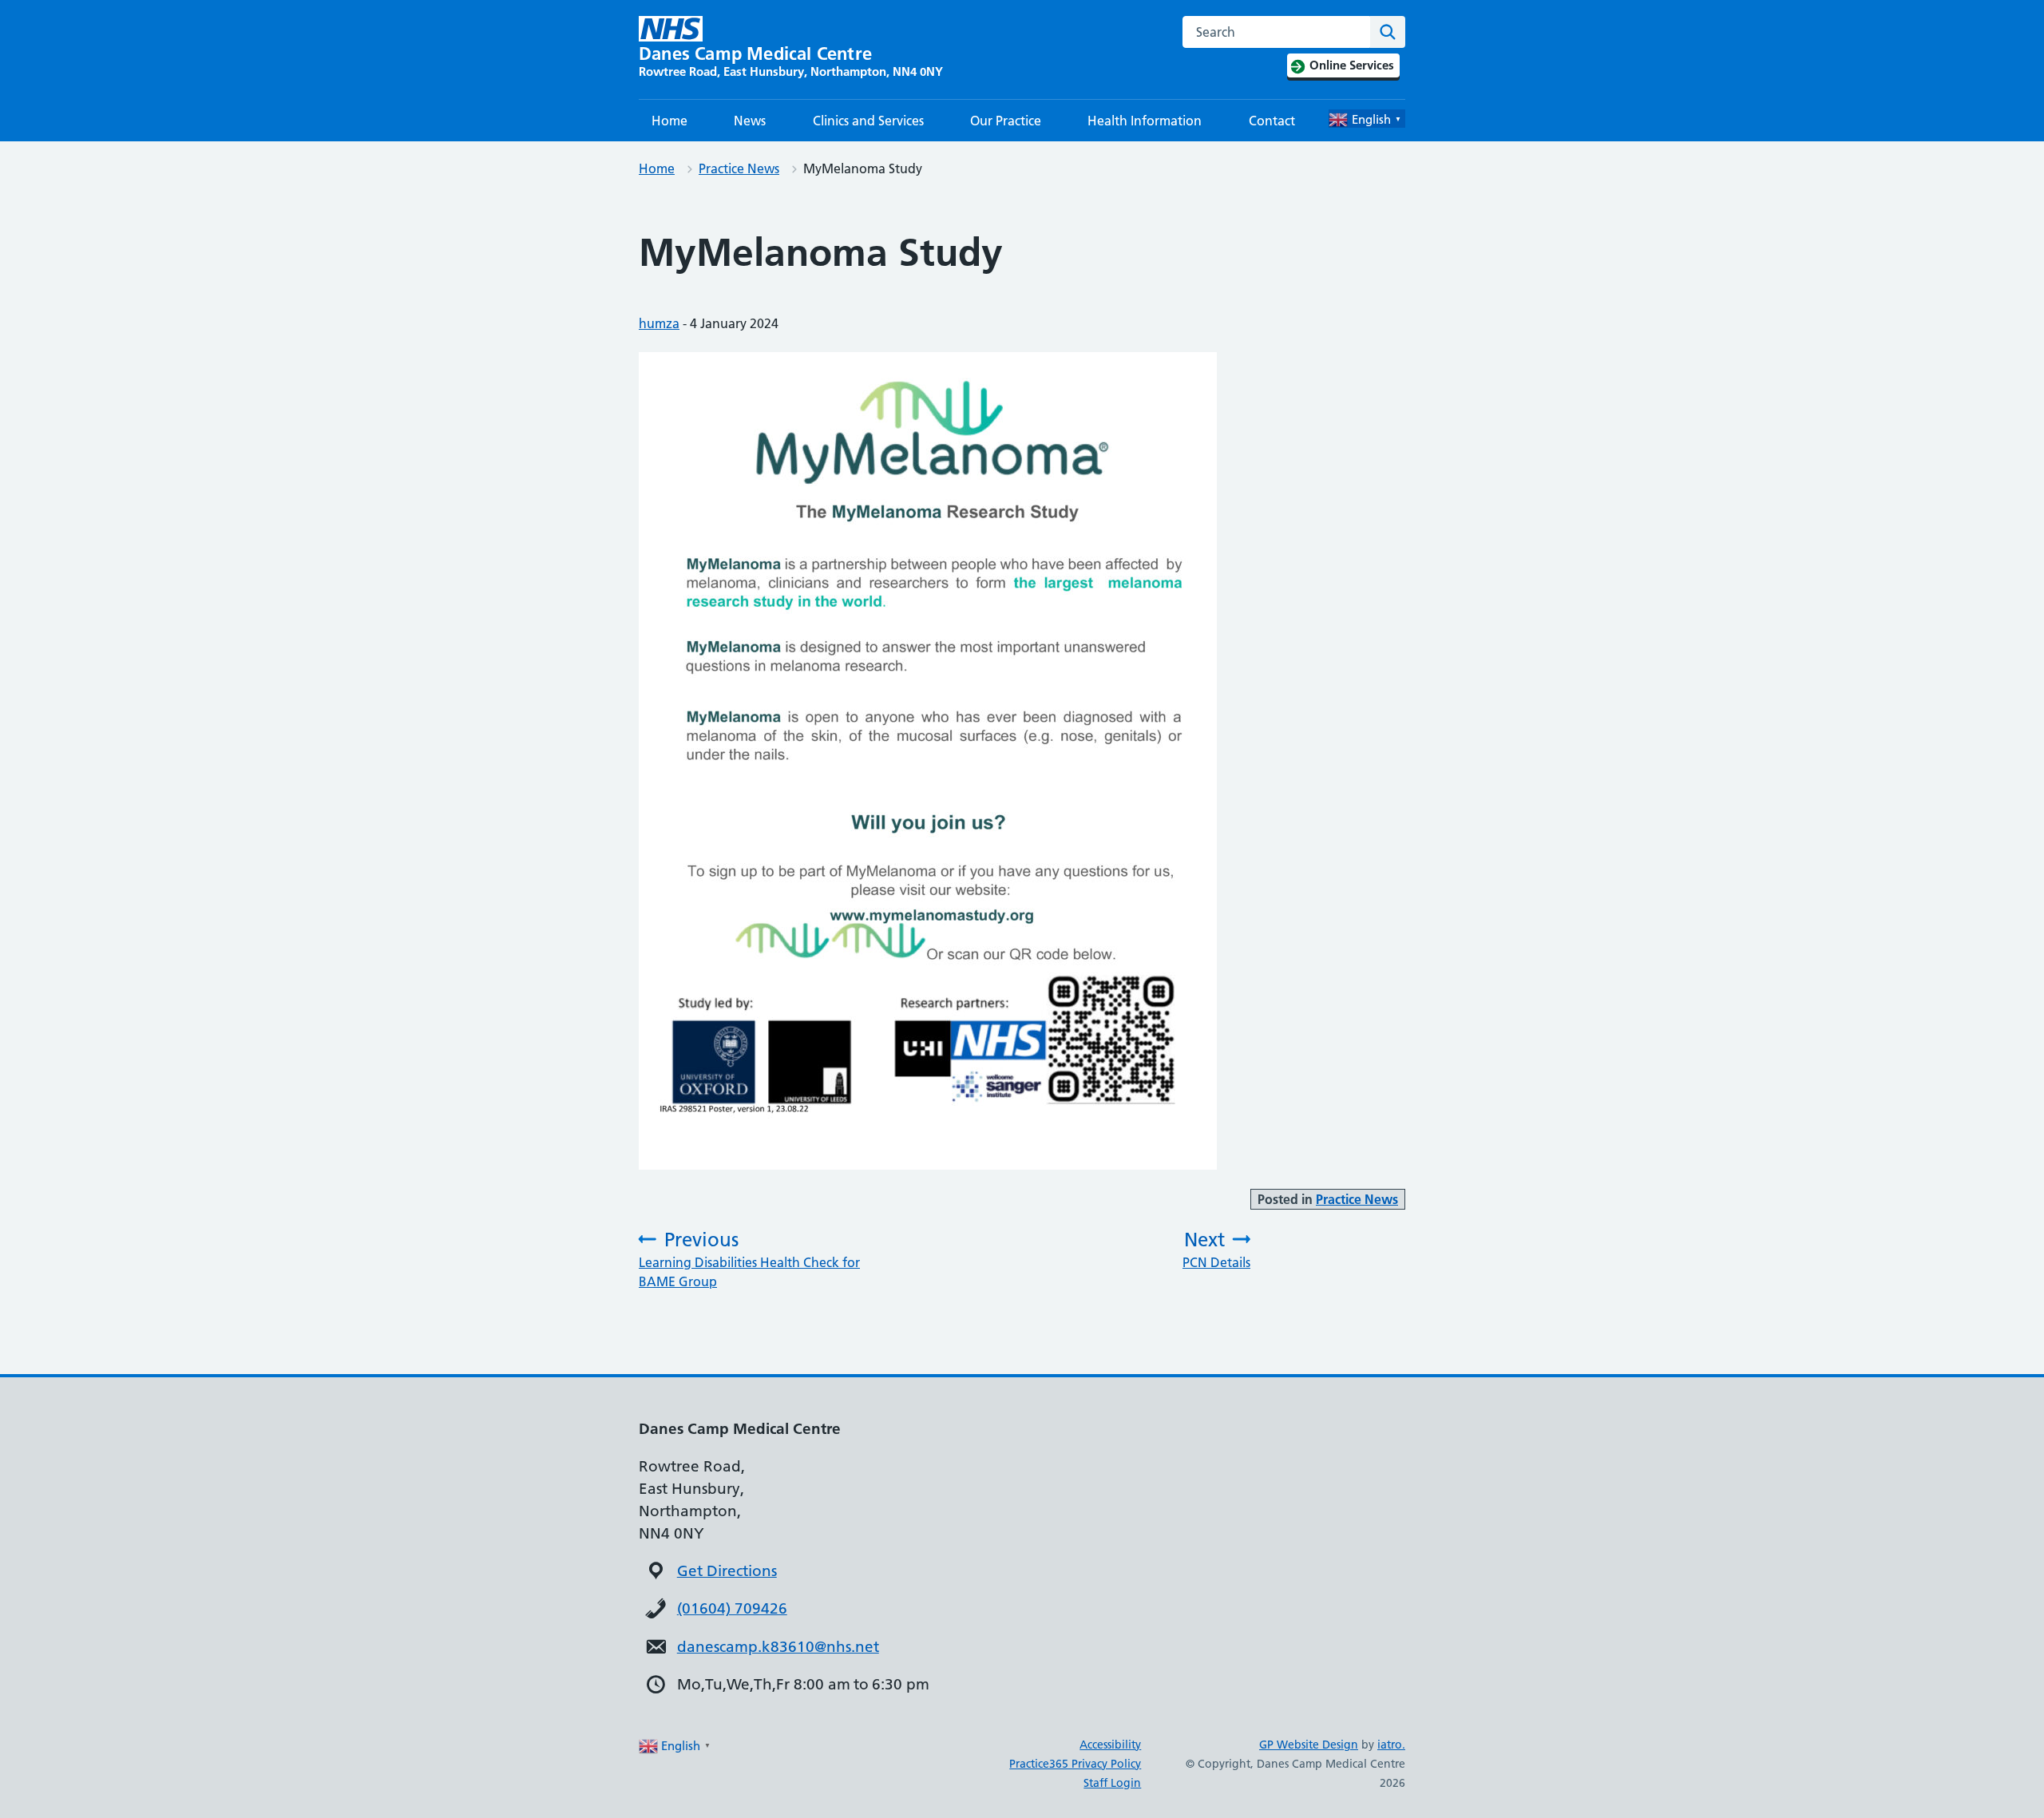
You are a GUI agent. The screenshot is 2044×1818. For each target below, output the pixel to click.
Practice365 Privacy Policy (1075, 1764)
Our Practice (1006, 121)
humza (659, 323)
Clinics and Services (868, 121)
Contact (1272, 121)
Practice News (739, 168)
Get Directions (727, 1571)
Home (669, 121)
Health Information (1145, 121)
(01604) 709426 (732, 1608)
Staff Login (1112, 1783)
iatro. (1391, 1745)
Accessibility (1110, 1745)
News (750, 121)
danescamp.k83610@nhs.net (778, 1647)
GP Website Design (1309, 1745)
